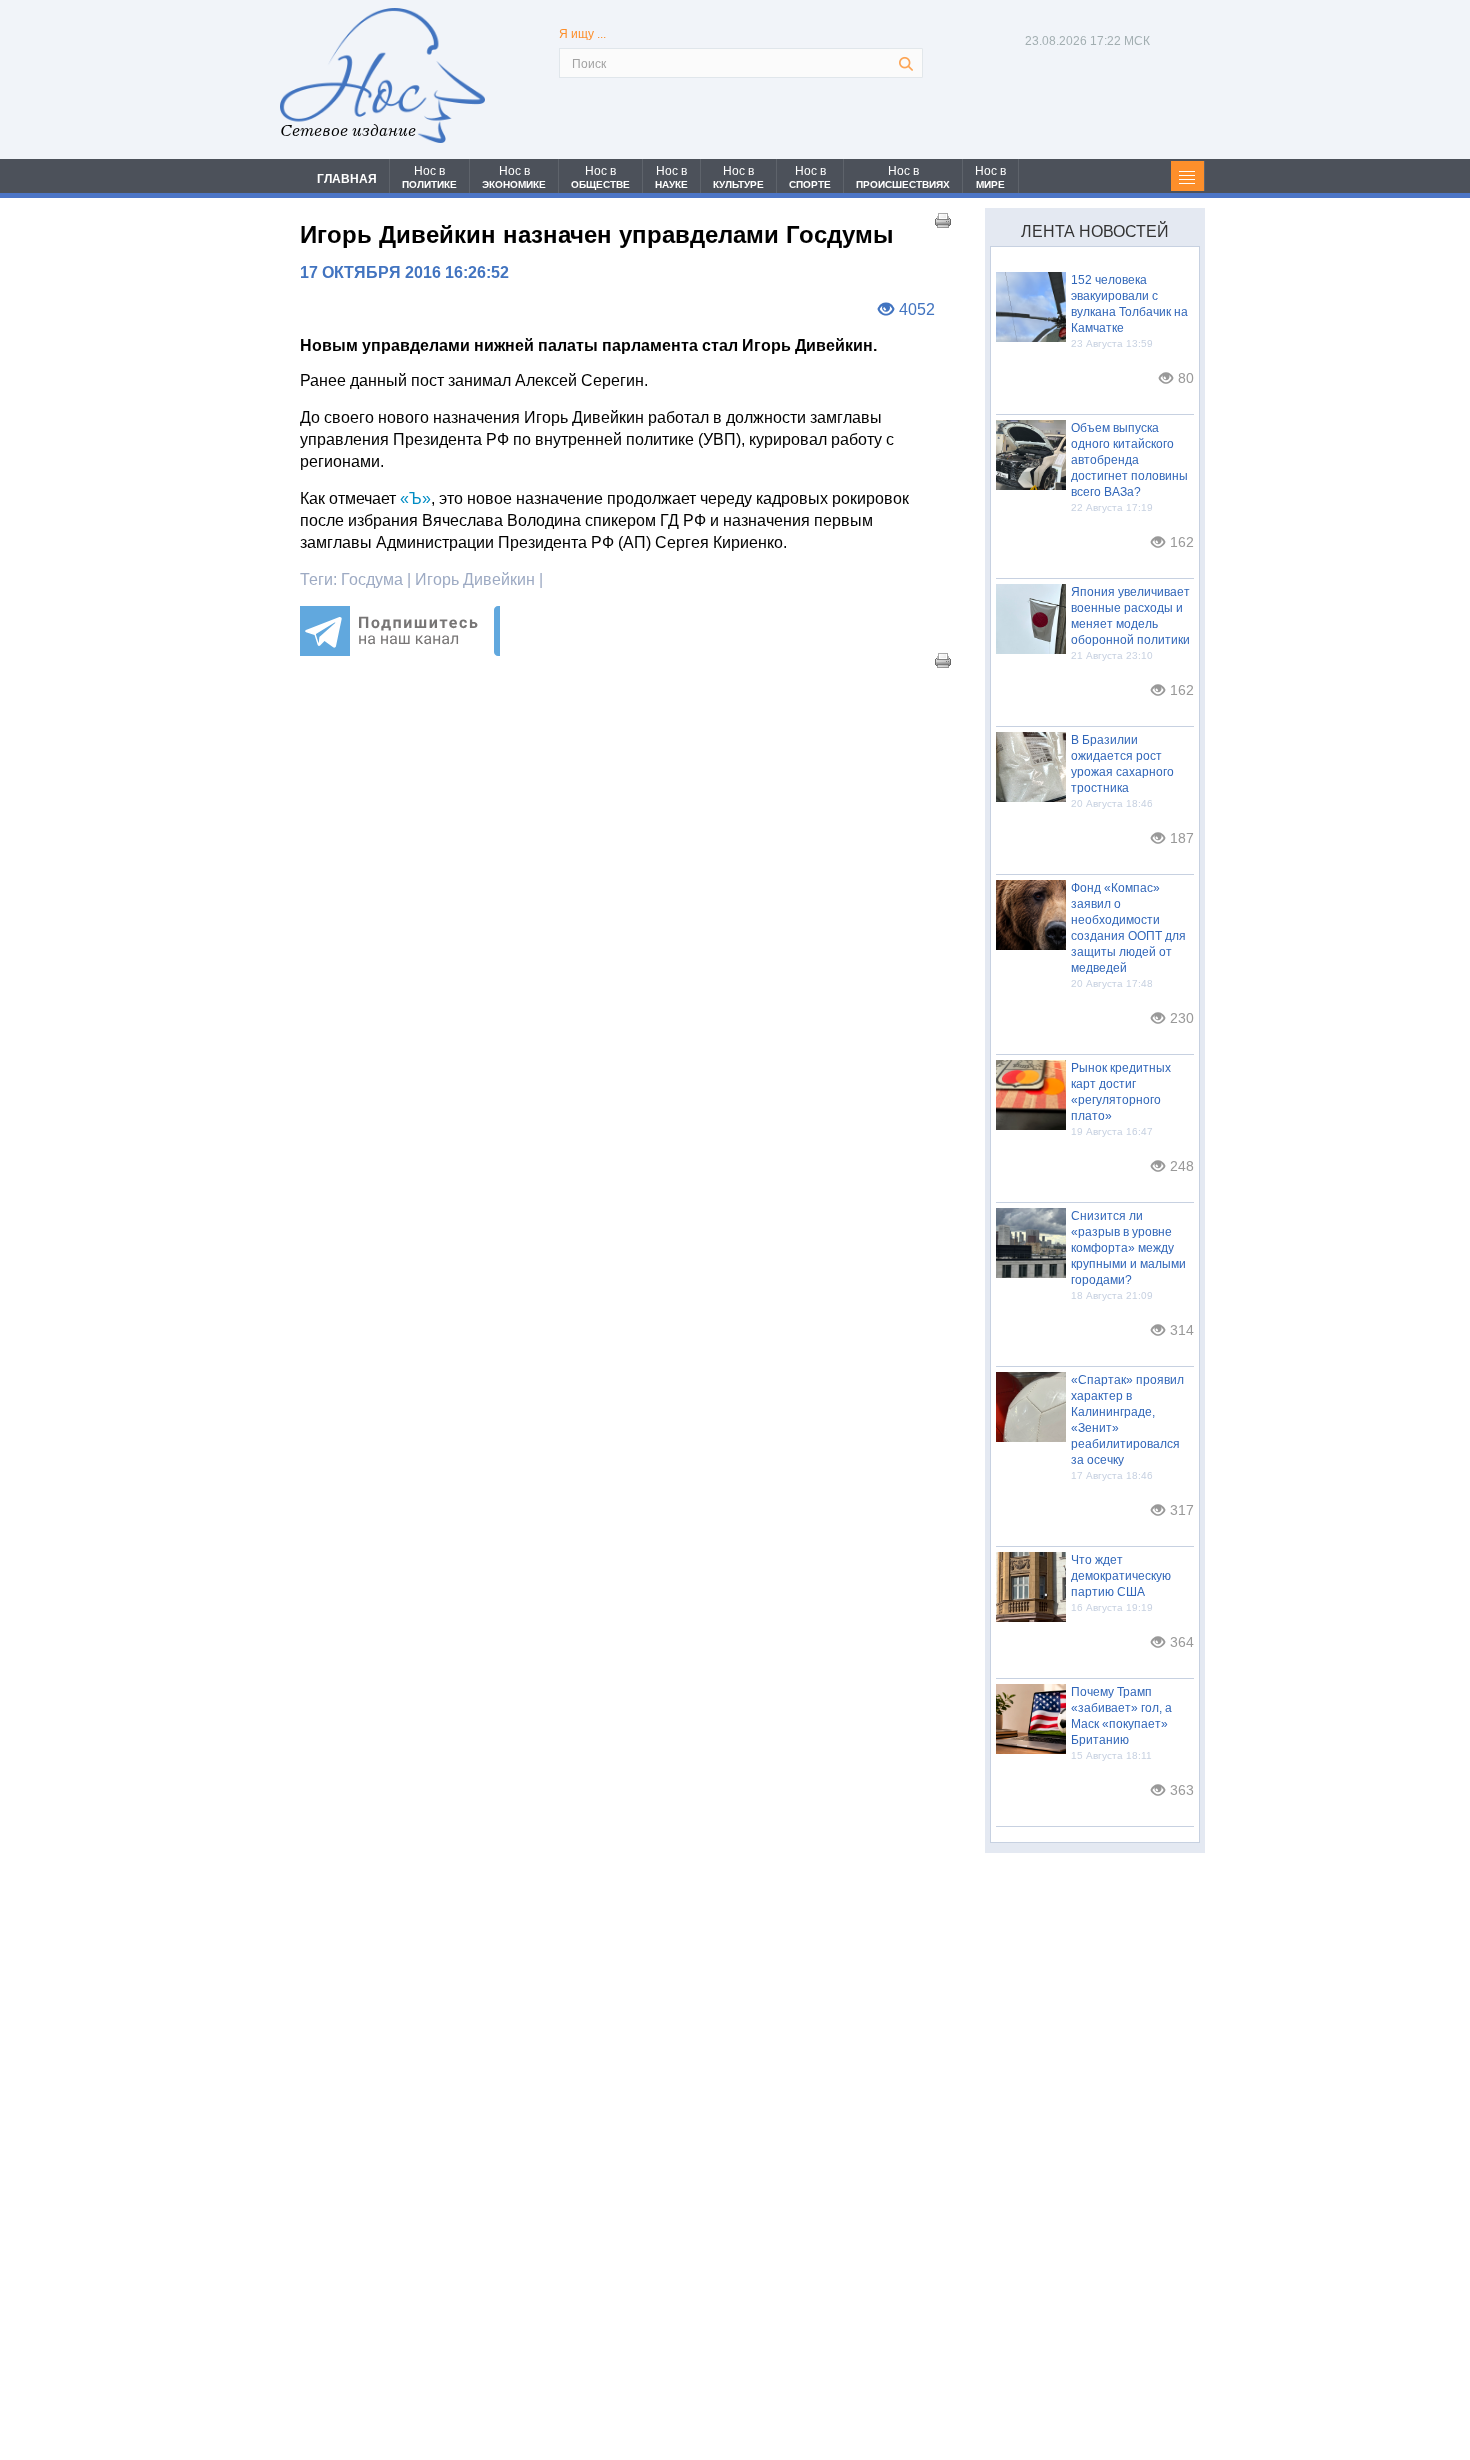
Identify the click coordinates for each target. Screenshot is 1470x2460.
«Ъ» (413, 498)
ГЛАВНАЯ (347, 179)
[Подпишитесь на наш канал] (400, 650)
